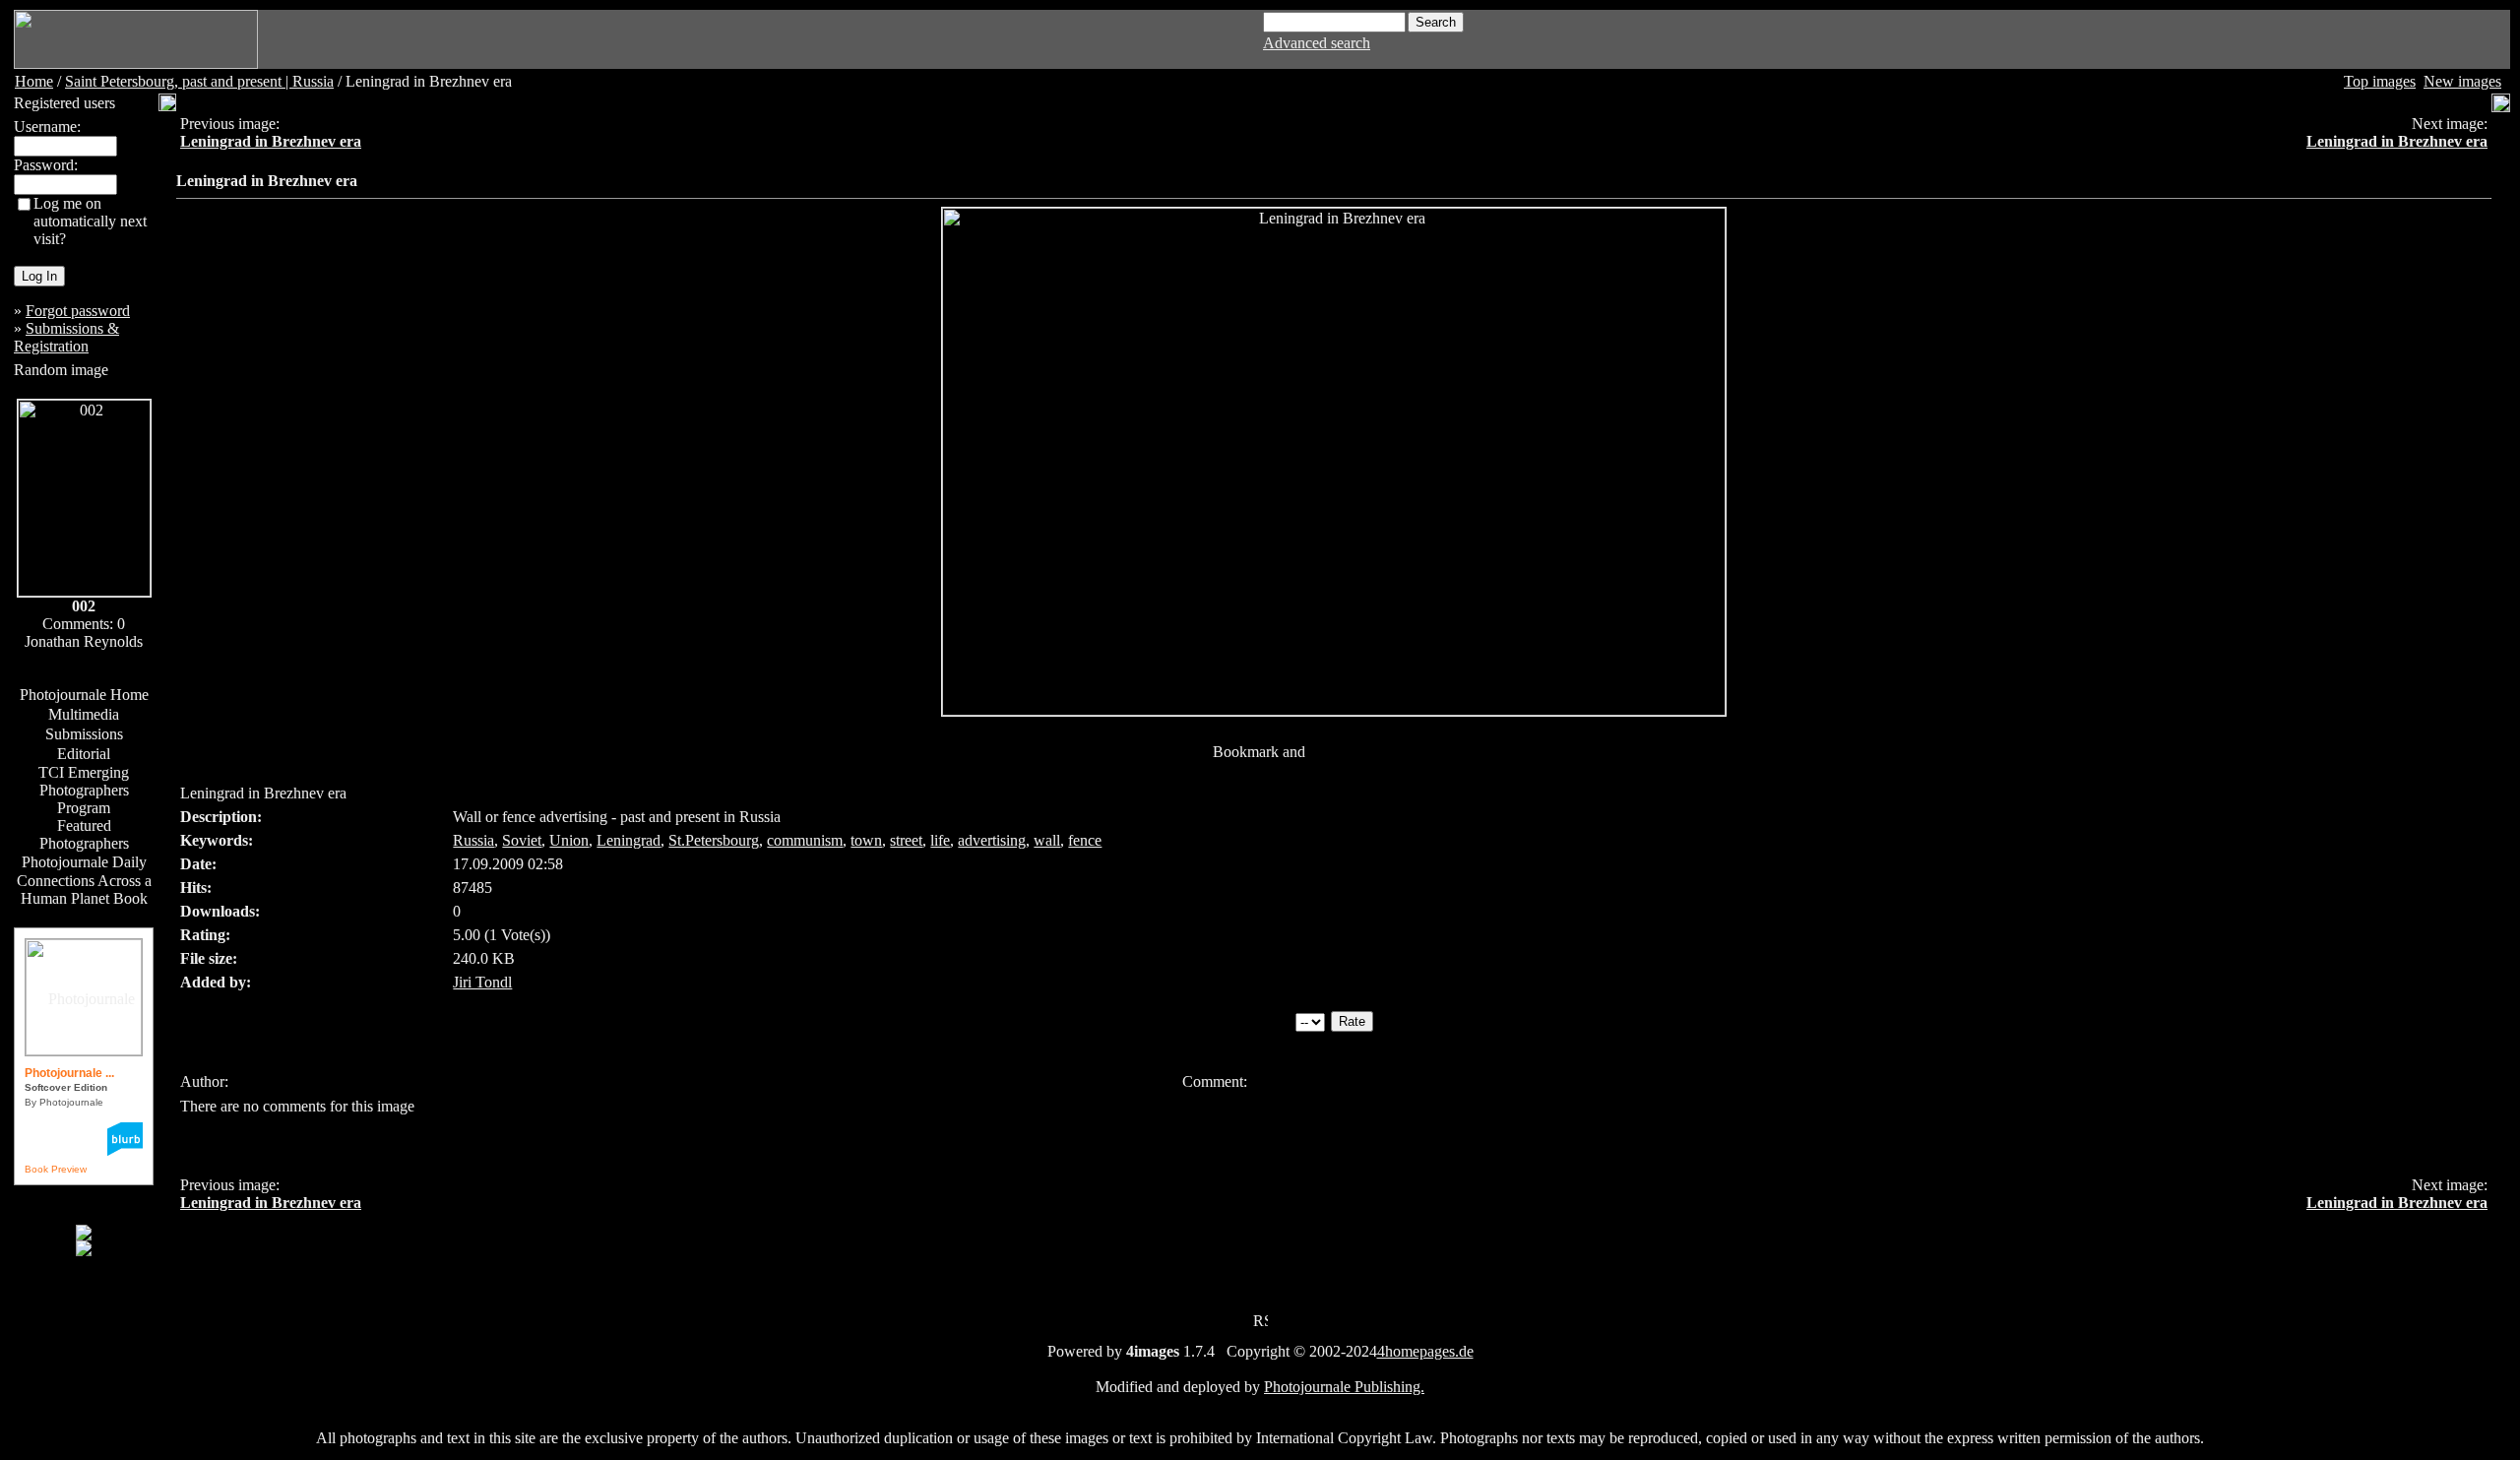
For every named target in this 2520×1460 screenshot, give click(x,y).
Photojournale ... (69, 1073)
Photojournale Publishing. (1344, 1387)
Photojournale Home (84, 695)
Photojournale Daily (84, 862)
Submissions (84, 734)
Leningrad (629, 840)
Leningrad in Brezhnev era (271, 141)
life (940, 840)
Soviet (522, 840)
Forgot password (78, 311)
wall (1047, 840)
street (906, 840)
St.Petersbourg (714, 840)
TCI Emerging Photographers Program (84, 790)
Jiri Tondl (482, 982)
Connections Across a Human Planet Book (84, 889)
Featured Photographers (84, 834)
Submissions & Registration (66, 337)
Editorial (84, 754)
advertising (992, 840)
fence (1085, 840)
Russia (473, 840)
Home (34, 81)
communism (805, 840)
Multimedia (84, 714)
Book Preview (56, 1169)
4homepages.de (1425, 1351)
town (866, 840)
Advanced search (1317, 43)
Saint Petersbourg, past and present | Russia (199, 81)
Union (569, 840)
